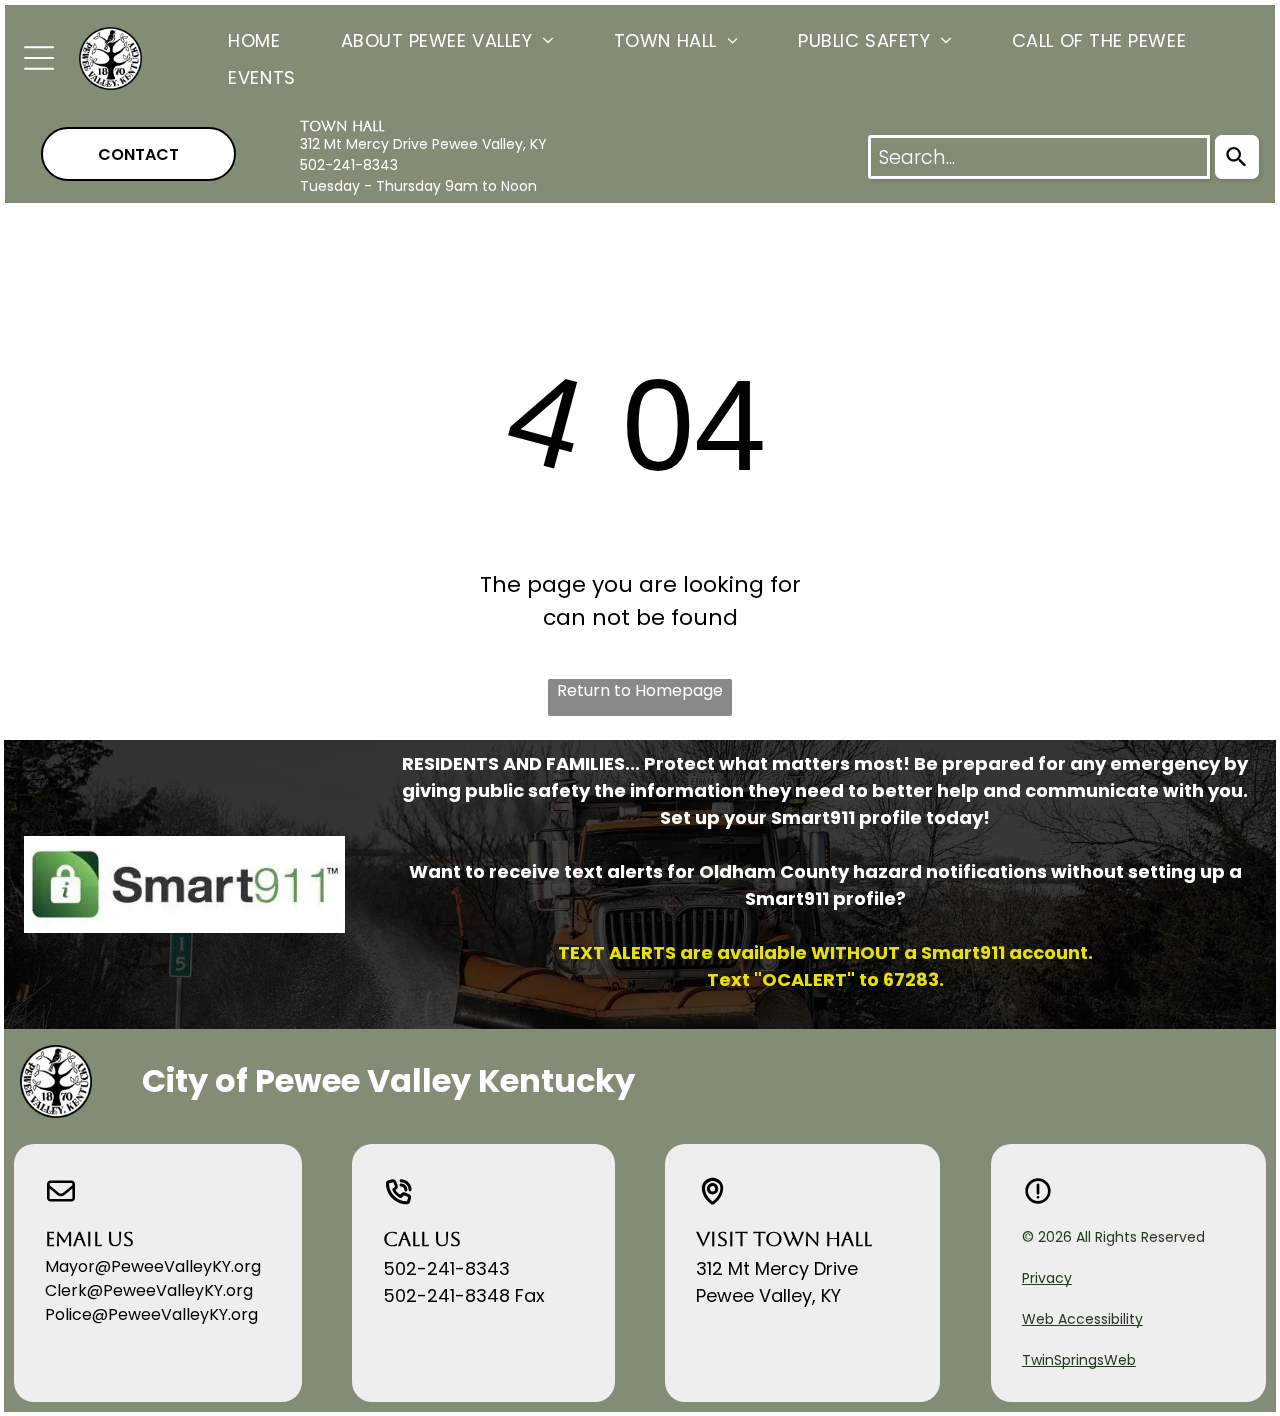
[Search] (1237, 157)
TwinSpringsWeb (1079, 1360)
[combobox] (1039, 157)
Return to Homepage (640, 690)
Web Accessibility (1082, 1319)
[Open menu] (39, 58)
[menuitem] (224, 39)
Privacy (1047, 1278)
